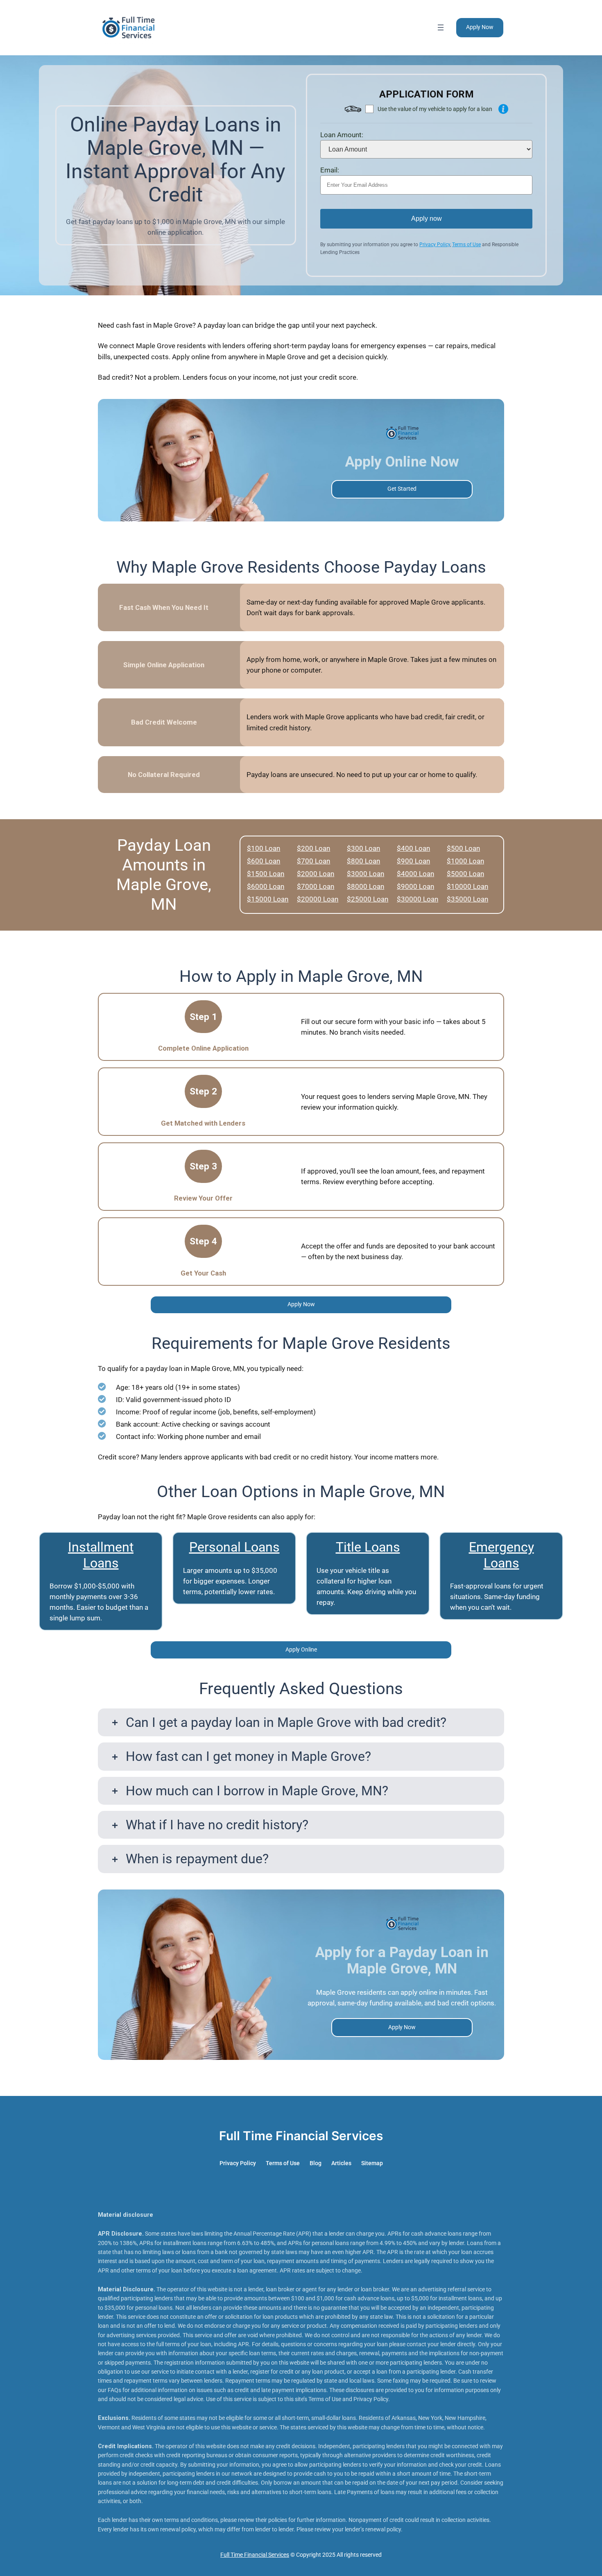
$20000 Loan (318, 899)
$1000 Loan (465, 861)
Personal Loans (234, 1547)
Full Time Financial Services (301, 2136)
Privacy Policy (435, 245)
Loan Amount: (342, 135)
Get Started (402, 489)
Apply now (427, 219)
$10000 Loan (467, 886)
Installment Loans (101, 1555)
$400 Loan (413, 848)
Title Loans (368, 1547)
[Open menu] (441, 27)
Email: (330, 170)
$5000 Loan (465, 874)
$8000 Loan (365, 886)
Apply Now (480, 27)
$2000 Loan (316, 874)
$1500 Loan (266, 874)
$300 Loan (363, 848)
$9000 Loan (415, 886)
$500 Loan (463, 848)
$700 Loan (313, 861)
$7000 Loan (316, 886)
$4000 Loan (415, 874)
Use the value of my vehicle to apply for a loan (435, 109)
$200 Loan (313, 848)
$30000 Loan (418, 899)
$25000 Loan (368, 899)
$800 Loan (363, 861)
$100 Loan (264, 848)
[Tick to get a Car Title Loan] (503, 109)
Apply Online (301, 1650)
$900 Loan (413, 861)
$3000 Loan (365, 874)
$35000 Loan (467, 899)
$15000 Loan (268, 899)
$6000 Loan (266, 886)
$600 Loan (264, 861)
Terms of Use (466, 245)
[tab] (301, 1722)
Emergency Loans (501, 1555)
